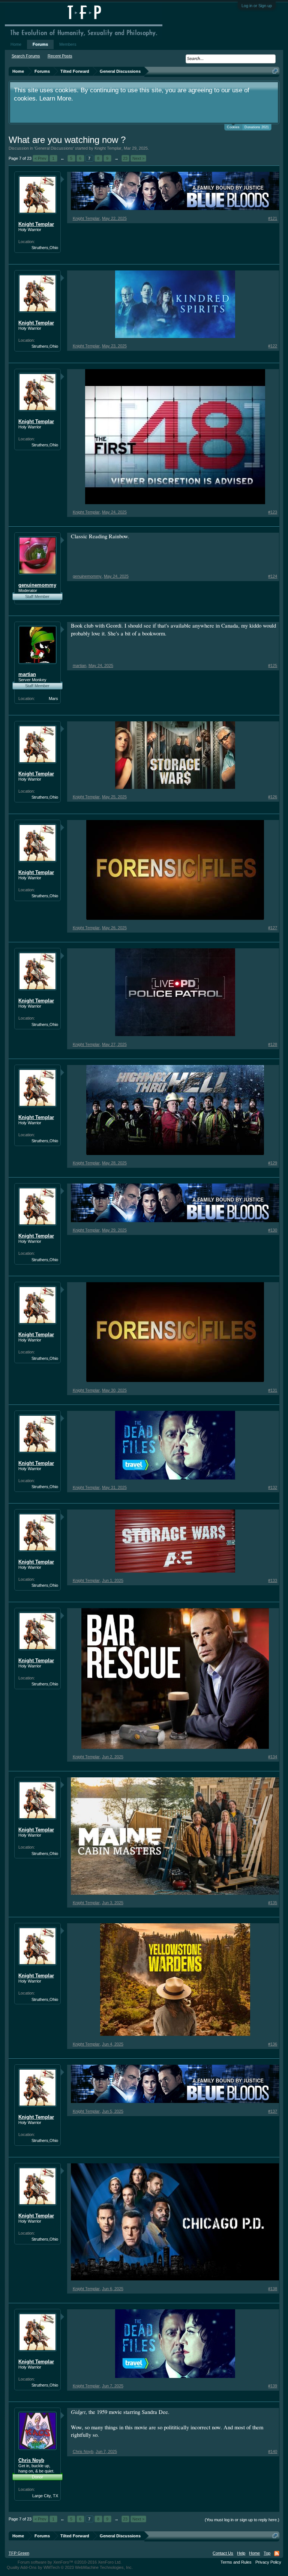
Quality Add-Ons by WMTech (70, 2567)
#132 (273, 1487)
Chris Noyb (31, 2460)
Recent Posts (60, 56)
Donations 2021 (257, 127)
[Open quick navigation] (275, 71)
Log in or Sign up (257, 6)
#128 (273, 1044)
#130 (273, 1230)
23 (125, 158)
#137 (273, 2111)
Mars (53, 698)
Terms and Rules (236, 2562)
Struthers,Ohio (45, 248)
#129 (273, 1163)
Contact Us (223, 2553)
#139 (273, 2386)
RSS (277, 2553)
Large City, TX (45, 2496)
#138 (273, 2289)
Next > (138, 158)
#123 (273, 512)
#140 (273, 2451)
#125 (273, 665)
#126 (273, 797)
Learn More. (56, 98)
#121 (273, 218)
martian (27, 674)
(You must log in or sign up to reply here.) (242, 2520)
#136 (273, 2044)
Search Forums (26, 56)
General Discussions (54, 148)
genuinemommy (37, 585)
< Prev (40, 158)
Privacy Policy (268, 2562)
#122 (273, 346)
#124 (273, 576)
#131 (273, 1390)
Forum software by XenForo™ (70, 2562)
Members (68, 44)
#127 (273, 928)
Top (267, 2553)
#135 (273, 1903)
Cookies (233, 127)
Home (16, 44)
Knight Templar (108, 148)
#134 (273, 1757)
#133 (273, 1580)
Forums (40, 44)
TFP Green (19, 2553)
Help (241, 2553)
